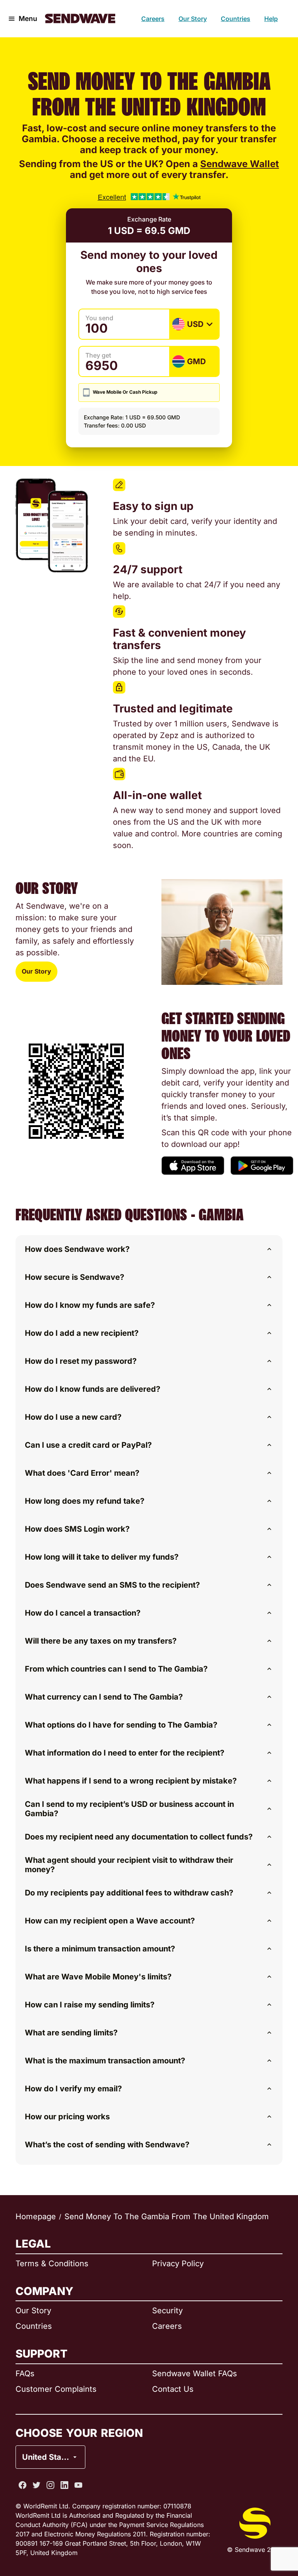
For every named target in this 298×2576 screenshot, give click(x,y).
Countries (236, 19)
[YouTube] (78, 2485)
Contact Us (173, 2389)
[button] (149, 1249)
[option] (71, 2426)
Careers (153, 19)
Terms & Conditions (52, 2264)
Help (271, 19)
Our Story (193, 19)
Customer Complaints (56, 2389)
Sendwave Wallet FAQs (195, 2374)
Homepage (36, 2216)
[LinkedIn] (64, 2485)
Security (167, 2311)
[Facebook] (23, 2485)
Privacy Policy (178, 2264)
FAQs (25, 2374)
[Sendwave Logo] (80, 18)
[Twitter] (36, 2485)
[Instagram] (50, 2485)
